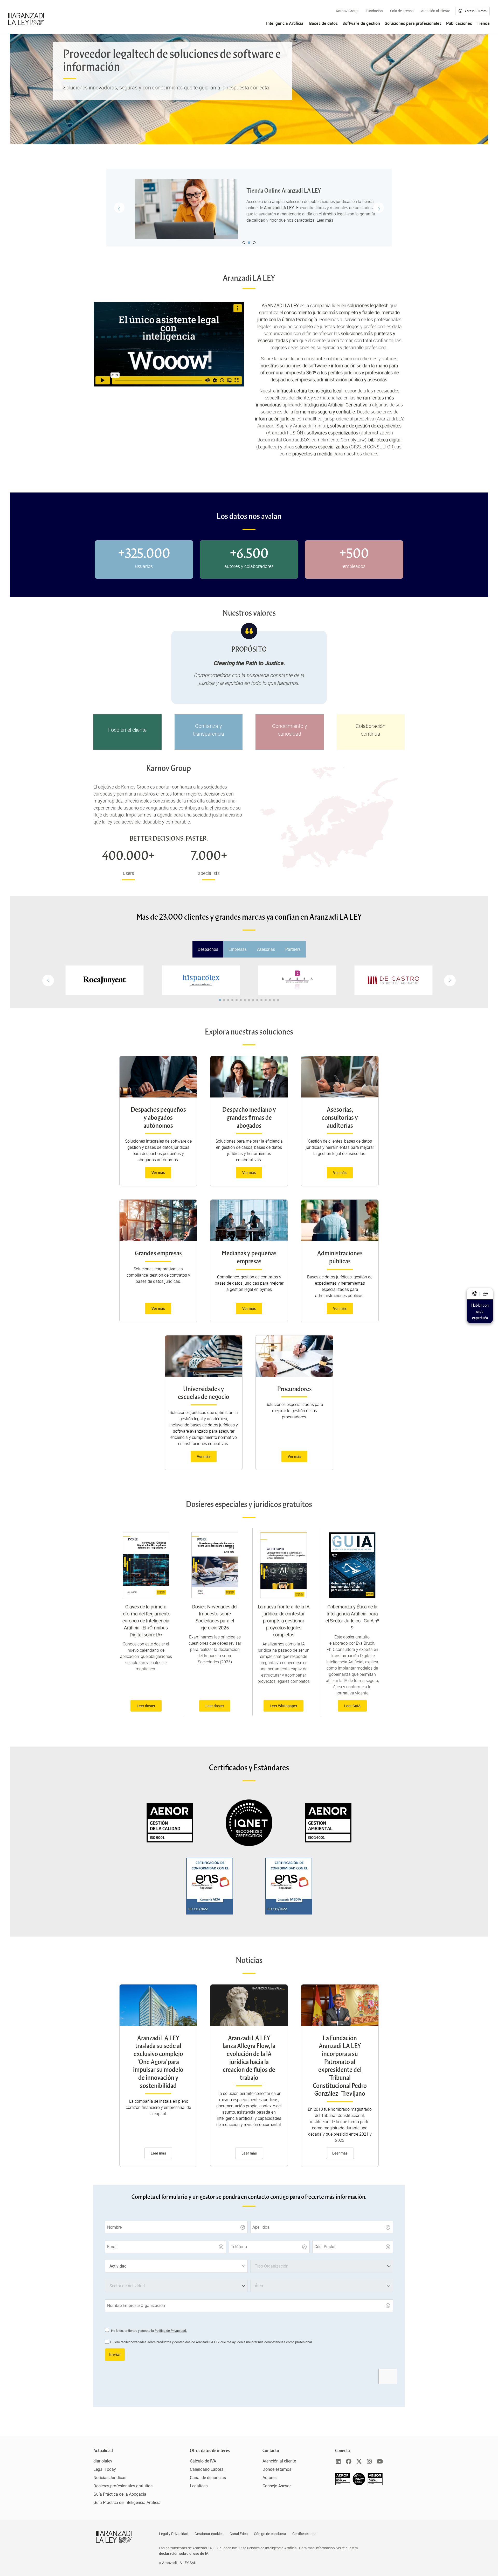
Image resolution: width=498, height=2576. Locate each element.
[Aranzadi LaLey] (114, 2537)
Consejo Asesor (277, 2486)
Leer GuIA (352, 1706)
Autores (269, 2478)
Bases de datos (323, 23)
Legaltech (199, 2486)
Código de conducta (270, 2534)
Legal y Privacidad (174, 2534)
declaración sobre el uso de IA (184, 2553)
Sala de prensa (402, 11)
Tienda (483, 23)
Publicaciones (459, 23)
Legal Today (105, 2469)
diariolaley (103, 2461)
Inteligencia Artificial (285, 23)
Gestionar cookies (209, 2534)
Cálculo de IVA (203, 2461)
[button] (450, 980)
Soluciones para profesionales (413, 23)
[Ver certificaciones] (359, 2484)
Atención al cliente (435, 11)
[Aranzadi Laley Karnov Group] (26, 19)
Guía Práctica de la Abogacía (120, 2494)
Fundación (374, 11)
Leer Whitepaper (283, 1706)
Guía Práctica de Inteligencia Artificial (127, 2503)
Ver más (158, 1173)
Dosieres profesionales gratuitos (123, 2486)
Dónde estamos (277, 2469)
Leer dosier (146, 1706)
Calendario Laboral (207, 2469)
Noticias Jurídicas (110, 2478)
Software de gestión (361, 23)
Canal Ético (239, 2534)
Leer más (318, 220)
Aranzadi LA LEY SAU (179, 2563)
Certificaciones (304, 2534)
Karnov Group (347, 11)
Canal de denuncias (208, 2478)
